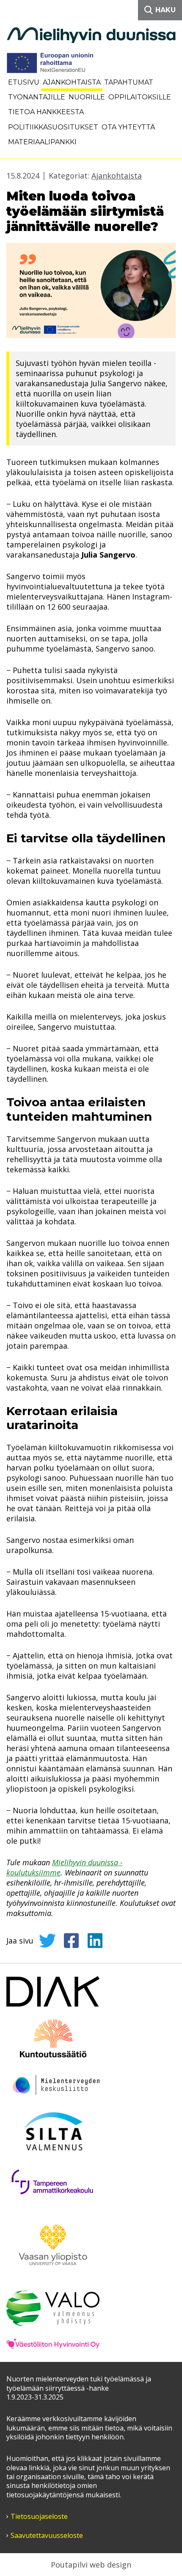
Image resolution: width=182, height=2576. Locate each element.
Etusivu (24, 82)
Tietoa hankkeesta (46, 112)
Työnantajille (37, 97)
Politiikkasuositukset (53, 127)
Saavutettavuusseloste (47, 2536)
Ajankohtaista (72, 82)
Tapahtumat (129, 82)
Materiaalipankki (42, 142)
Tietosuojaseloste (39, 2517)
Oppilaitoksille (140, 97)
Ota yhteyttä (128, 127)
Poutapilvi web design (91, 2565)
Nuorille (87, 97)
